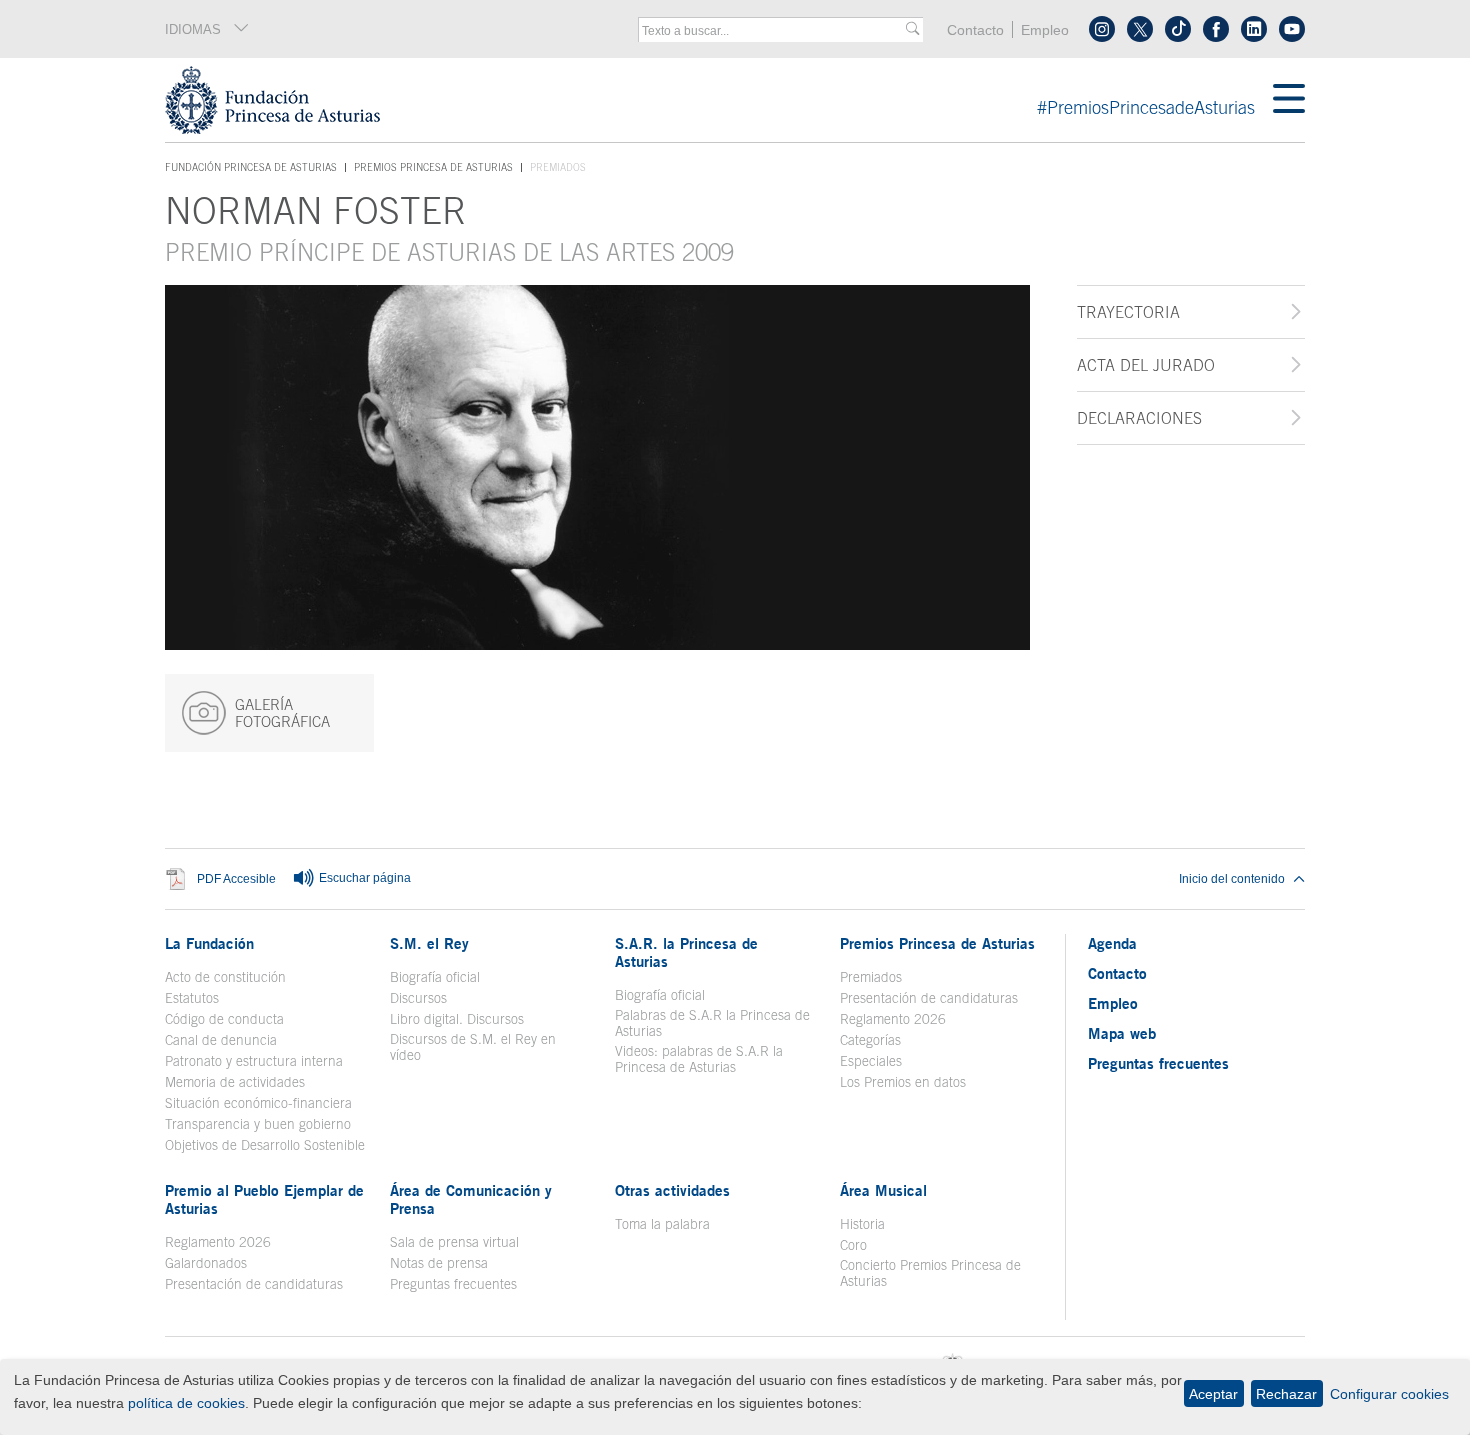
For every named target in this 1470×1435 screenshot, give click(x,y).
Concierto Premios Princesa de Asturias (930, 1273)
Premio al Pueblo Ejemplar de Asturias (264, 1199)
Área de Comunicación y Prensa (471, 1199)
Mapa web (1122, 1033)
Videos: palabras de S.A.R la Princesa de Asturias (699, 1059)
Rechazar (1286, 1394)
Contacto (975, 30)
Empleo (1045, 30)
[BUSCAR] (912, 29)
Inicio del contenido (1232, 879)
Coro (853, 1245)
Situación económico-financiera (258, 1103)
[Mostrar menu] (1289, 100)
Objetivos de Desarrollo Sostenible (265, 1145)
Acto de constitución (225, 977)
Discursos (418, 998)
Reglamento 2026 (893, 1019)
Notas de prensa (439, 1263)
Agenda (1112, 943)
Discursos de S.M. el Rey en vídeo (483, 1047)
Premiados (871, 977)
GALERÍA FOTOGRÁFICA (282, 713)
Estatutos (192, 998)
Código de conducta (224, 1019)
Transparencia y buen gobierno (258, 1124)
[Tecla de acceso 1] (719, 100)
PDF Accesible (236, 878)
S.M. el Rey (429, 943)
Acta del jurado (1146, 365)
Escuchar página (363, 878)
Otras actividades (672, 1190)
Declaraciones (1139, 418)
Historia (862, 1224)
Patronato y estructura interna (254, 1061)
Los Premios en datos (903, 1082)
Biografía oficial (435, 977)
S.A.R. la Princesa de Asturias (686, 952)
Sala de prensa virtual (454, 1242)
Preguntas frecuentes (453, 1284)
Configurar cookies (1389, 1394)
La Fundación (209, 943)
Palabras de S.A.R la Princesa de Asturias (712, 1023)
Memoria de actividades (235, 1082)
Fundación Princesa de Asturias (251, 168)
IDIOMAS (193, 29)
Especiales (871, 1061)
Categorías (870, 1040)
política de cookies (186, 1403)
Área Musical (883, 1190)
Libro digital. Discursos (457, 1019)
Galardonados (206, 1263)
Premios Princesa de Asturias (433, 167)
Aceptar (1213, 1394)
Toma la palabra (662, 1224)
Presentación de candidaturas (929, 998)
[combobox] (774, 31)
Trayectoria (1128, 312)
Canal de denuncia (221, 1040)
